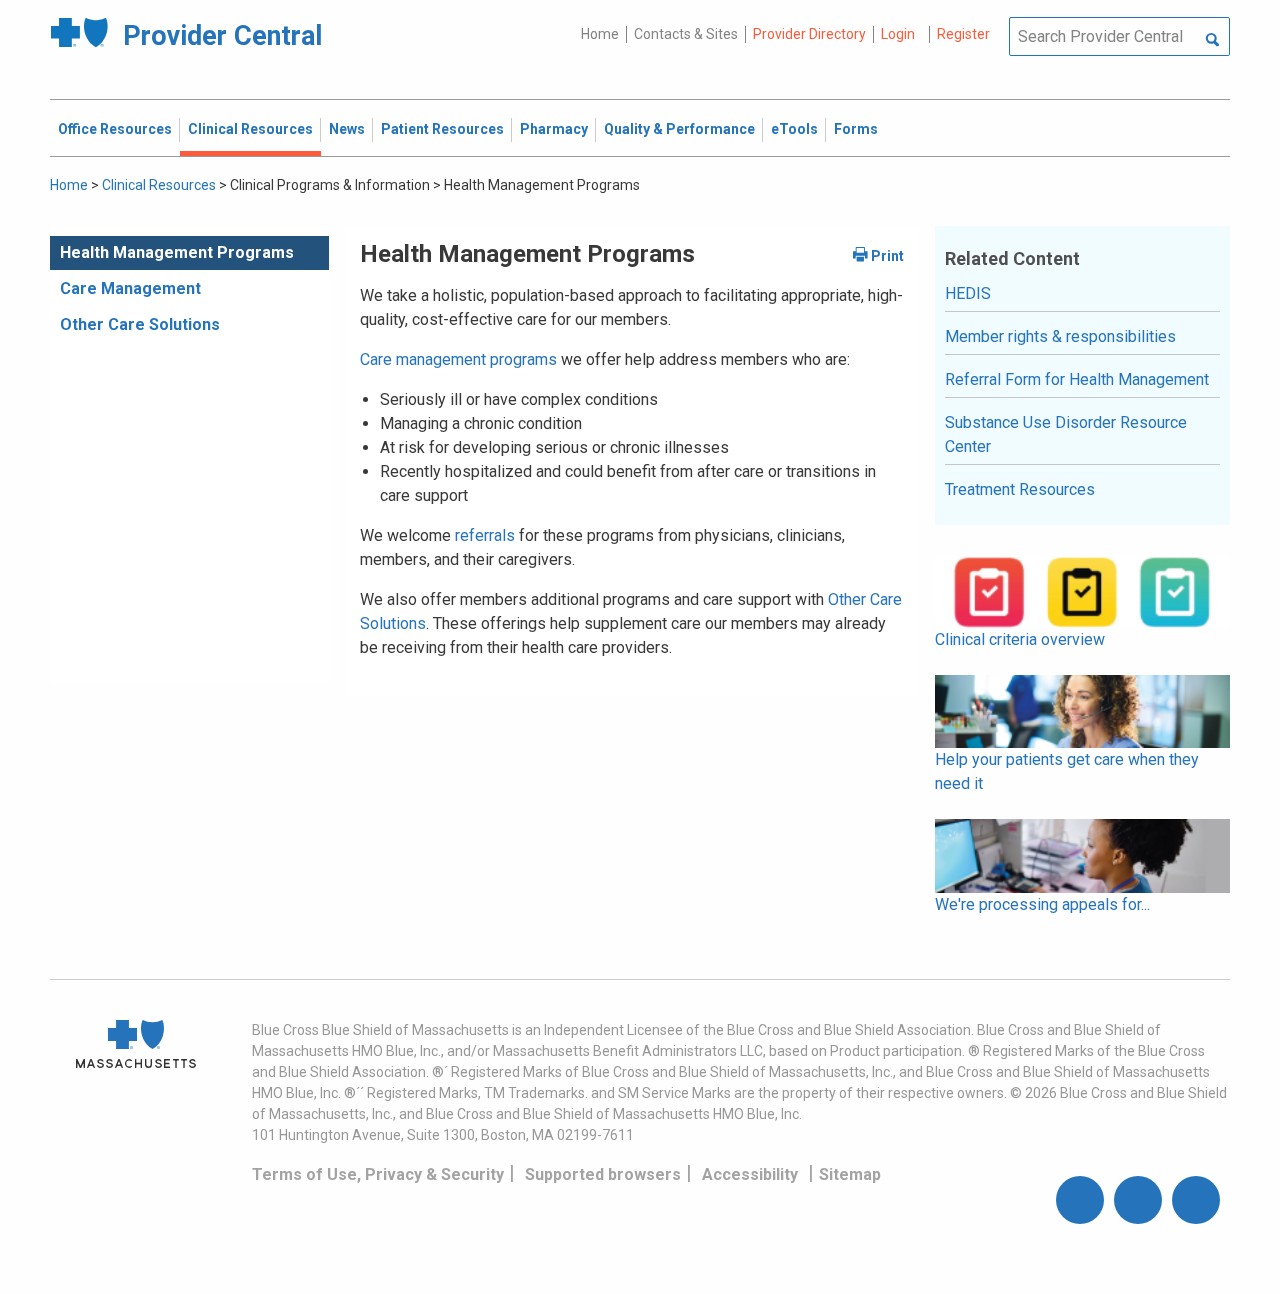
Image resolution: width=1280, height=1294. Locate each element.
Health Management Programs (177, 252)
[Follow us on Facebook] (1080, 1200)
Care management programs (458, 359)
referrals (485, 535)
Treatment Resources (1020, 489)
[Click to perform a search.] (1212, 41)
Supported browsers (603, 1174)
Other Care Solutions (140, 324)
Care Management (130, 288)
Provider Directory (809, 34)
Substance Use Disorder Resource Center (1066, 434)
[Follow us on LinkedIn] (1196, 1200)
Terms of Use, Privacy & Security (378, 1174)
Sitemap (850, 1174)
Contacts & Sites (686, 34)
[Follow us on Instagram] (1138, 1200)
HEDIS (968, 293)
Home (600, 34)
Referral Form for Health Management (1077, 379)
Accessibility (750, 1174)
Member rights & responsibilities (1060, 336)
